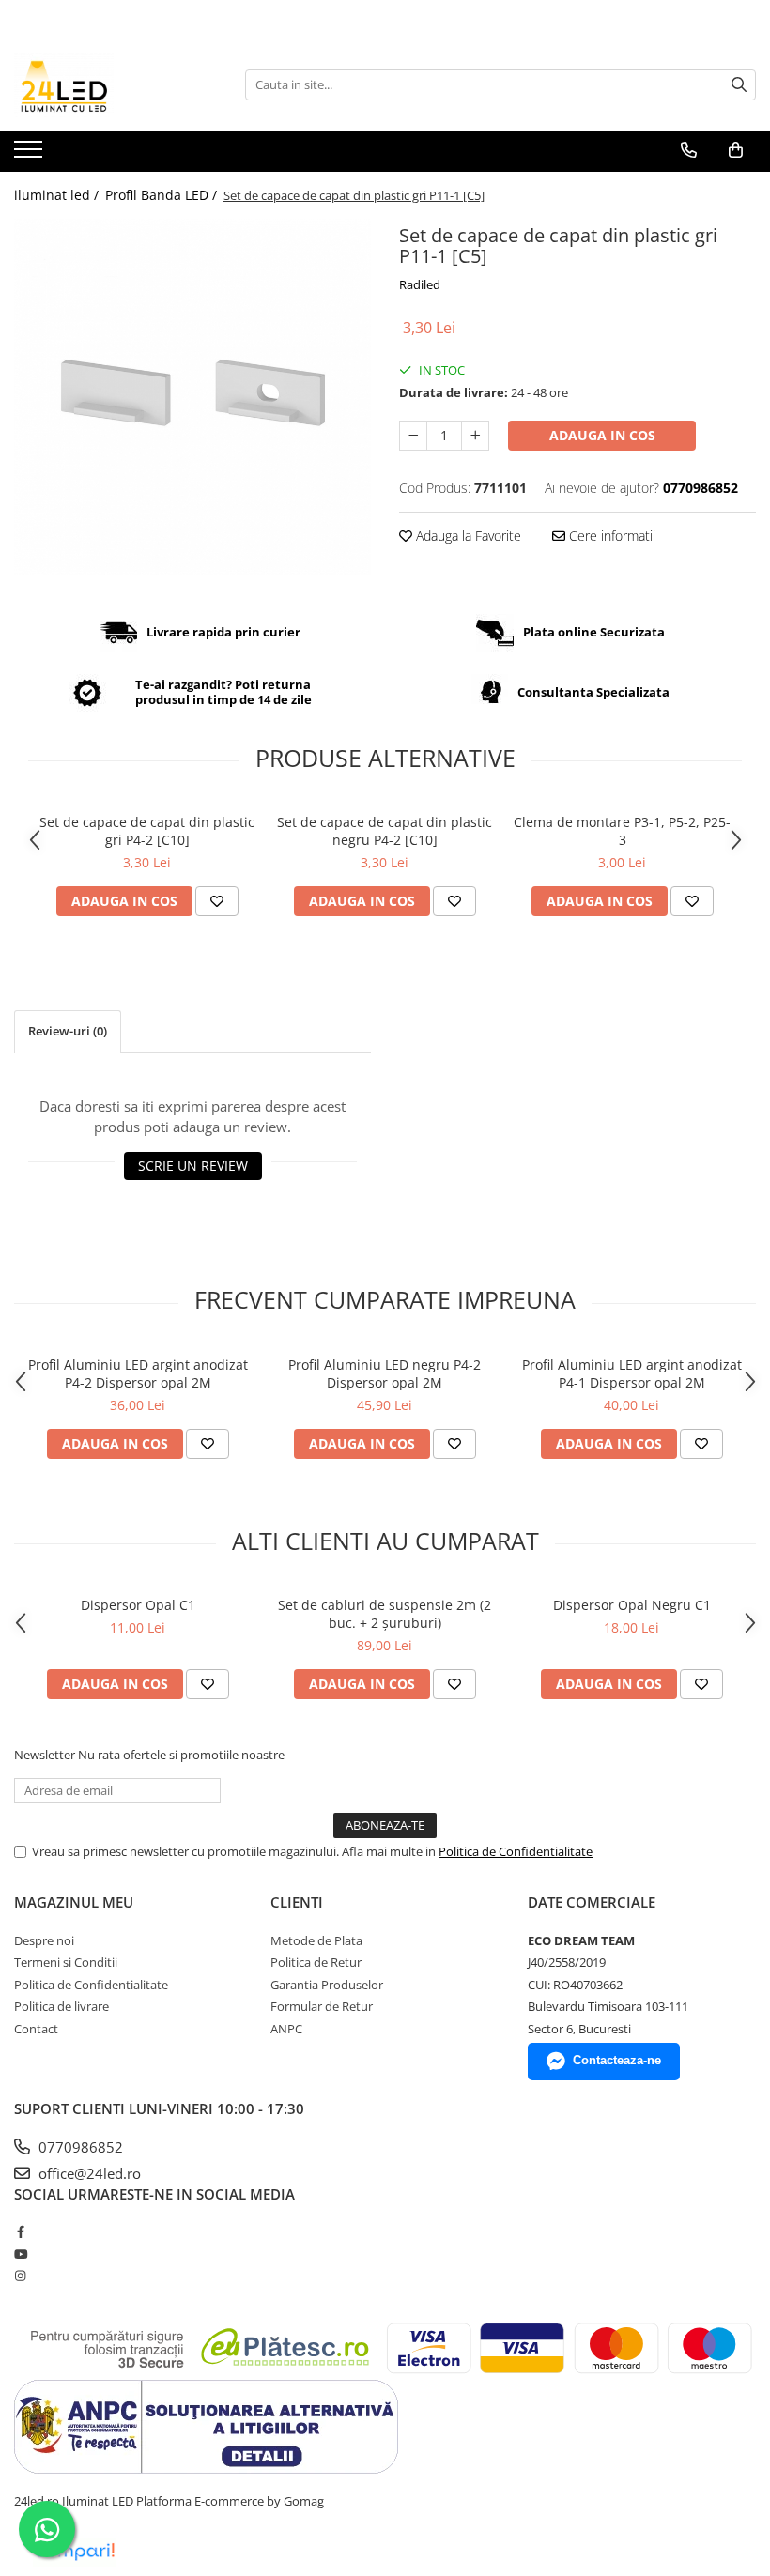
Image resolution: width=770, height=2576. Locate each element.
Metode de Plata (316, 1940)
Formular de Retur (322, 2006)
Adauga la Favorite (467, 536)
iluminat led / (58, 195)
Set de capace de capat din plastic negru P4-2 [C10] (385, 831)
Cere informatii (610, 536)
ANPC (286, 2029)
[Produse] (31, 155)
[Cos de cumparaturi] (736, 150)
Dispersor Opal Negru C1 (632, 1605)
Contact (36, 2029)
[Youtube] (20, 2254)
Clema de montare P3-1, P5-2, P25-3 (622, 831)
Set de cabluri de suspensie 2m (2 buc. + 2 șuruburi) (385, 1614)
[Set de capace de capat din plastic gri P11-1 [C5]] (192, 397)
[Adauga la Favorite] (217, 901)
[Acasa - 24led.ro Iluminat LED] (108, 84)
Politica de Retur (316, 1962)
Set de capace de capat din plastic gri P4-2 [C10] (147, 831)
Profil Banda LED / (163, 195)
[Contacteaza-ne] (689, 150)
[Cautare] (739, 85)
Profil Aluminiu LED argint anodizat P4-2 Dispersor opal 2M (138, 1373)
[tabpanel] (192, 397)
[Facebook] (20, 2231)
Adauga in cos (602, 435)
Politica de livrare (62, 2006)
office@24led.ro (88, 2173)
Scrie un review (193, 1165)
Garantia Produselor (327, 1985)
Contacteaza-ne (617, 2060)
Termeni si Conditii (66, 1962)
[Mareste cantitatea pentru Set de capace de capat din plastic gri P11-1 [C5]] (475, 436)
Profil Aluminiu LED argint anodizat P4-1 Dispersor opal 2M (632, 1373)
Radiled (420, 284)
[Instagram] (20, 2276)
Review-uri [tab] (68, 1031)
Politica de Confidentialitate (516, 1851)
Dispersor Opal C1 (138, 1605)
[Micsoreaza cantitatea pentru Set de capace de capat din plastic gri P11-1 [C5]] (413, 436)
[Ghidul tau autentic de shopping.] (74, 2552)
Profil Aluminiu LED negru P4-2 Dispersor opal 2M (385, 1373)
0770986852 (79, 2147)
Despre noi (44, 1940)
